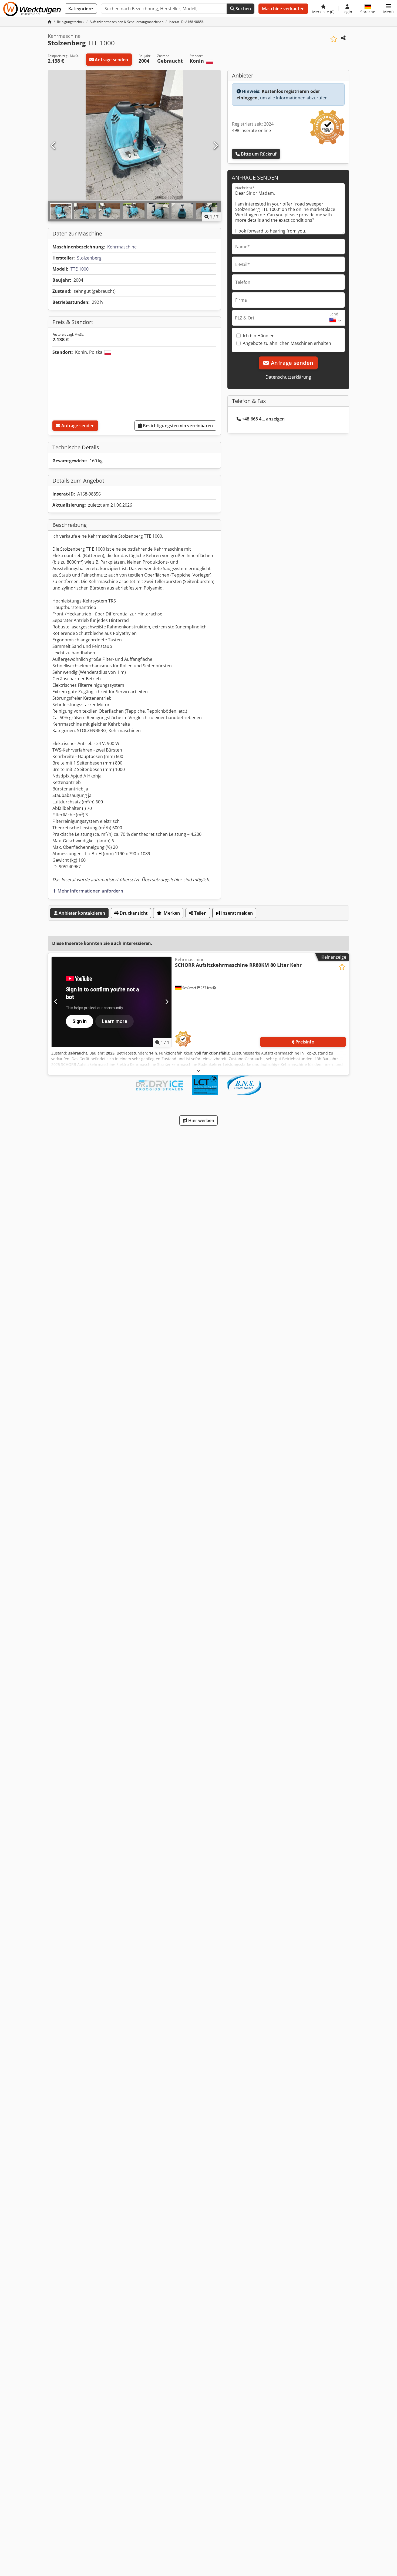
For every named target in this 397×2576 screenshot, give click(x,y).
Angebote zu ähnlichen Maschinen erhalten (287, 343)
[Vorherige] (53, 146)
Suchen (243, 9)
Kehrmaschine (122, 247)
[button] (388, 9)
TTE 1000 (80, 269)
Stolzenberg (89, 258)
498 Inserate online (251, 130)
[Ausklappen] (198, 1071)
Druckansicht (133, 913)
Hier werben (201, 1120)
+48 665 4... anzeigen (263, 419)
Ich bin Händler (258, 336)
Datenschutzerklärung (288, 377)
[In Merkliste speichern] (334, 39)
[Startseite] (50, 22)
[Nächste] (215, 146)
